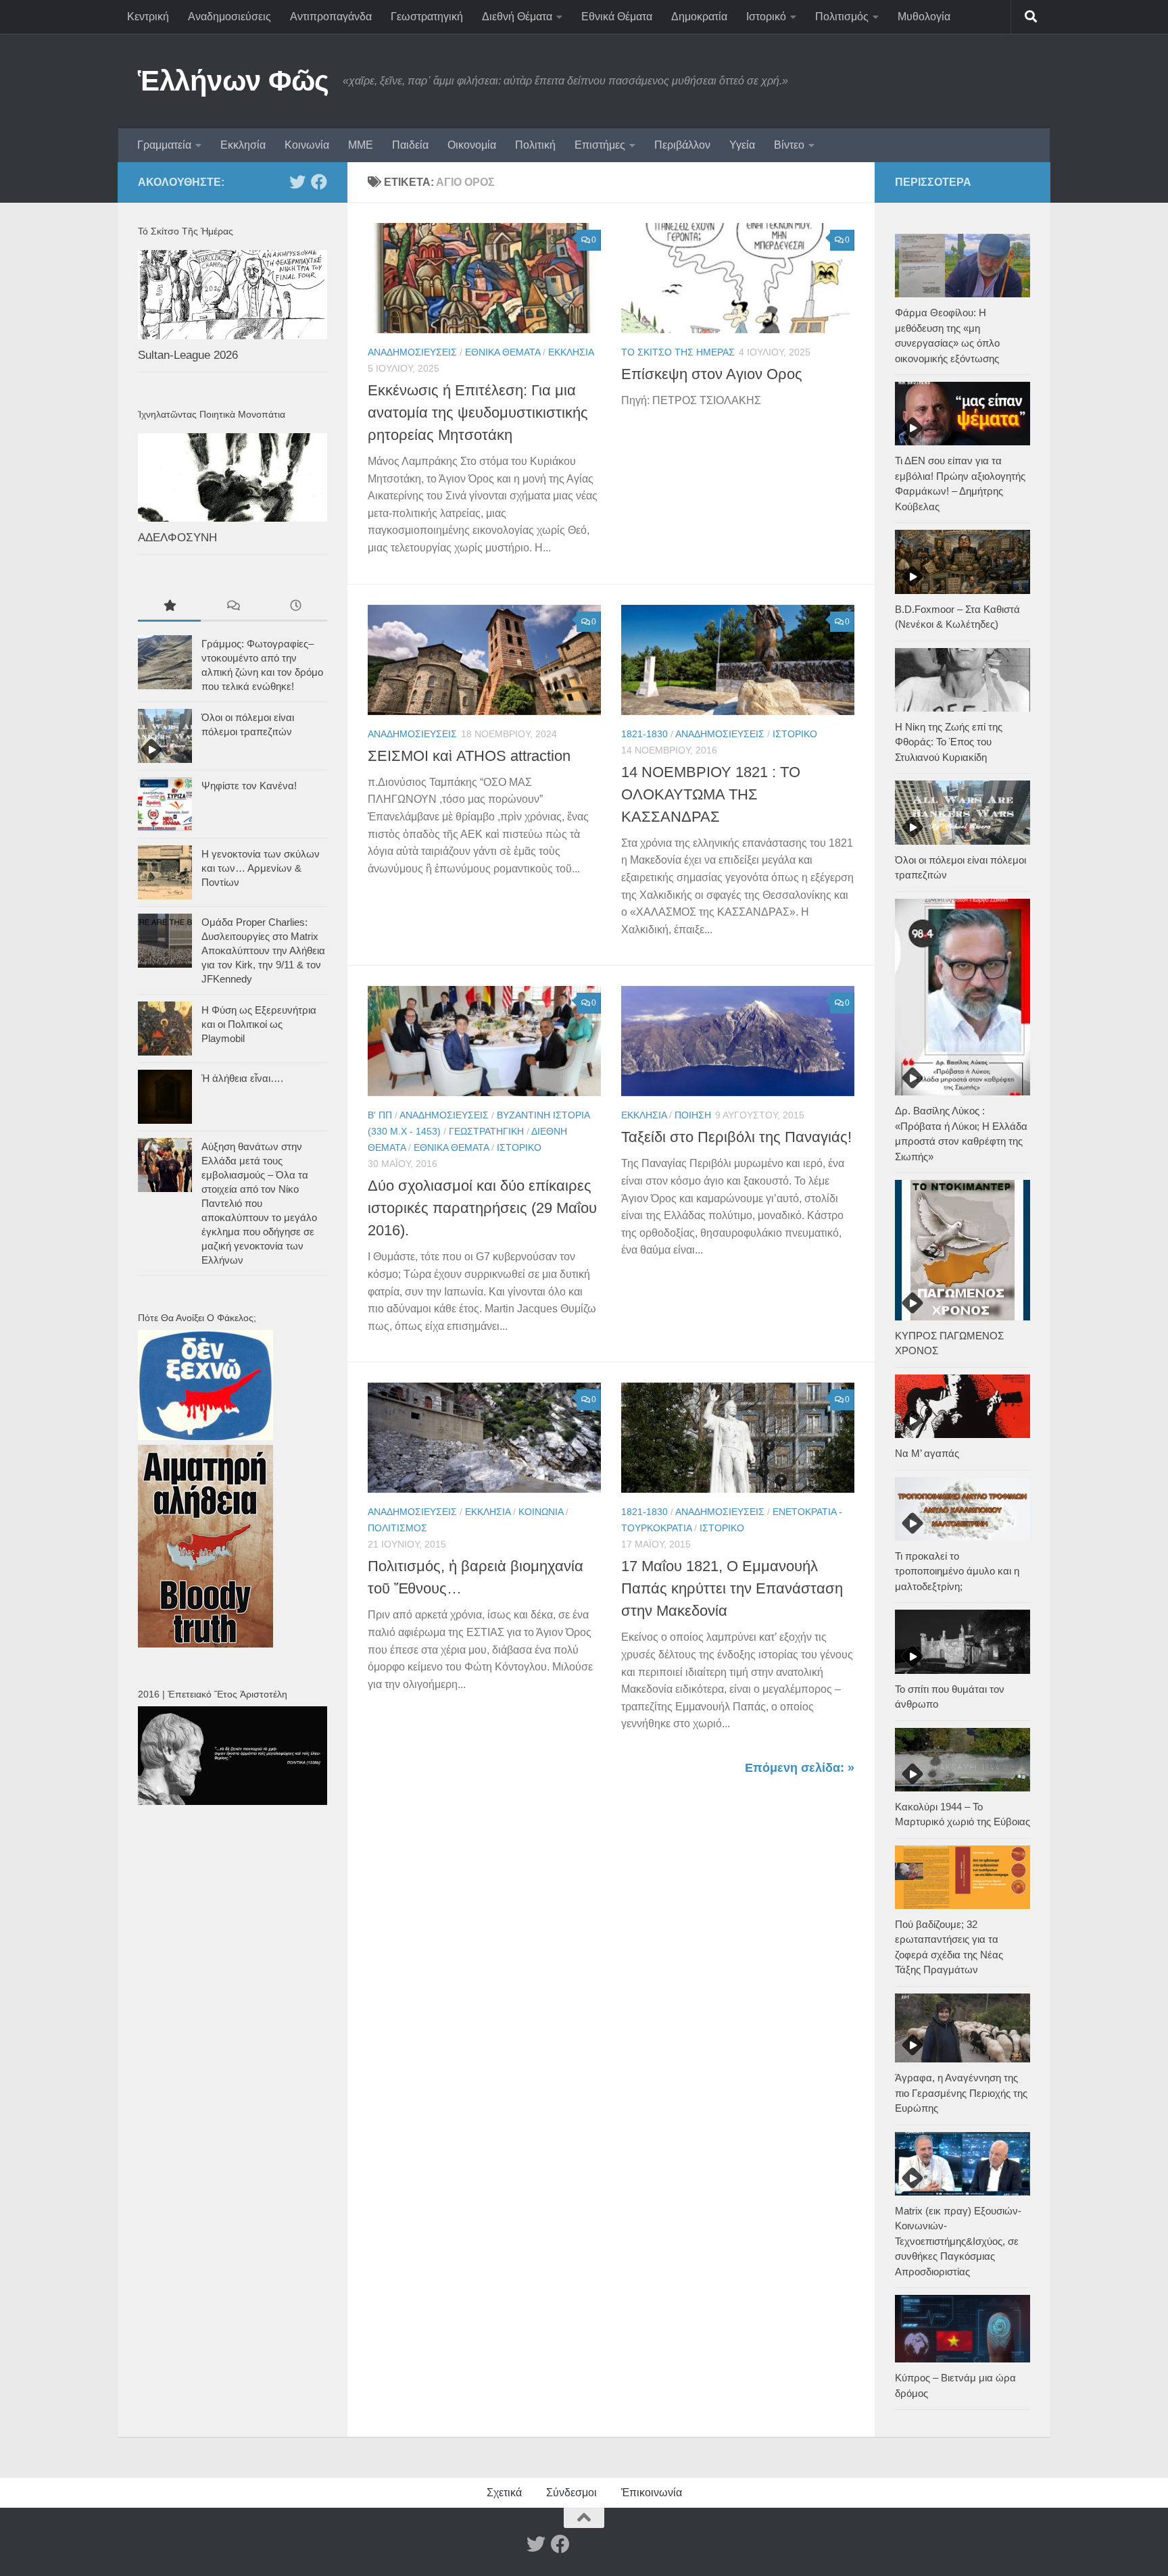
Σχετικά (504, 2493)
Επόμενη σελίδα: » (800, 1768)
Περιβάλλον (682, 145)
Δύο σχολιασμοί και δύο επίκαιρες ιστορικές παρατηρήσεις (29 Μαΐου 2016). (482, 1208)
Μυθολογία (924, 17)
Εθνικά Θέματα (617, 17)
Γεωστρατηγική (427, 17)
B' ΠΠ (380, 1115)
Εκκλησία (243, 145)
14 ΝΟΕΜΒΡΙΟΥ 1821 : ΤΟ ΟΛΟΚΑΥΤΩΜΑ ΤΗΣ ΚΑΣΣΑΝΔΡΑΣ (711, 794)
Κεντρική (148, 17)
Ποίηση (693, 1115)
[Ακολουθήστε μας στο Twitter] (297, 182)
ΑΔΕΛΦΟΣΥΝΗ (177, 538)
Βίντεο (789, 145)
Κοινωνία (307, 145)
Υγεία (742, 145)
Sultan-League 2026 (188, 355)
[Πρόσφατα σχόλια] (232, 607)
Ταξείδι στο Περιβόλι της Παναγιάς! (736, 1137)
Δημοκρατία (699, 17)
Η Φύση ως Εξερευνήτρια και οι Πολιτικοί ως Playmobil (259, 1024)
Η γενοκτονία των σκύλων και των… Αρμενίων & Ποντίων (261, 868)
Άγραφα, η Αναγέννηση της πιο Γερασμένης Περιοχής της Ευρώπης (961, 2093)
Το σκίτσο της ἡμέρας (678, 352)
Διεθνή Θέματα (517, 17)
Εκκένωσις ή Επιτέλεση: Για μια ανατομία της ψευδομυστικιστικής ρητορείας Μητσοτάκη (478, 413)
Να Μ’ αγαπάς (927, 1453)
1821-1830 (644, 734)
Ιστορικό (766, 17)
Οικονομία (472, 145)
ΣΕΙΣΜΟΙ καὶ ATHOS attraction (469, 756)
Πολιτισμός (842, 17)
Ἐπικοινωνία (652, 2493)
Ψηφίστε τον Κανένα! (249, 786)
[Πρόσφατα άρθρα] (296, 607)
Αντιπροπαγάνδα (331, 17)
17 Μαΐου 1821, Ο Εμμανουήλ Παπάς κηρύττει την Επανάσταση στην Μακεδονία (732, 1588)
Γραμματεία (164, 145)
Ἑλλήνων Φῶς (234, 81)
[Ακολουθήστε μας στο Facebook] (319, 182)
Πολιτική (535, 145)
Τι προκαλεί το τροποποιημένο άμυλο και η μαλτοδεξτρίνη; (957, 1571)
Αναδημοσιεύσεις (229, 17)
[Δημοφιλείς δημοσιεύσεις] (169, 607)
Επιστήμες (600, 145)
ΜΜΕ (361, 145)
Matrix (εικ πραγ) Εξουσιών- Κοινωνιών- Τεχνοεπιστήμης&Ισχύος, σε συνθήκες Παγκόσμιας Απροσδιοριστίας (958, 2241)
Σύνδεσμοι (571, 2493)
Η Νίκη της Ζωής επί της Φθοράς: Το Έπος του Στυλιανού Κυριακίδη (949, 742)
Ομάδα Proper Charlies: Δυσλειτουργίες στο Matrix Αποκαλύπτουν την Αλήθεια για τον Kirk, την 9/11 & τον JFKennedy (263, 950)
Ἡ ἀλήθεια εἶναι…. (242, 1078)
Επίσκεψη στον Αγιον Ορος (712, 374)
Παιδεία (410, 145)
